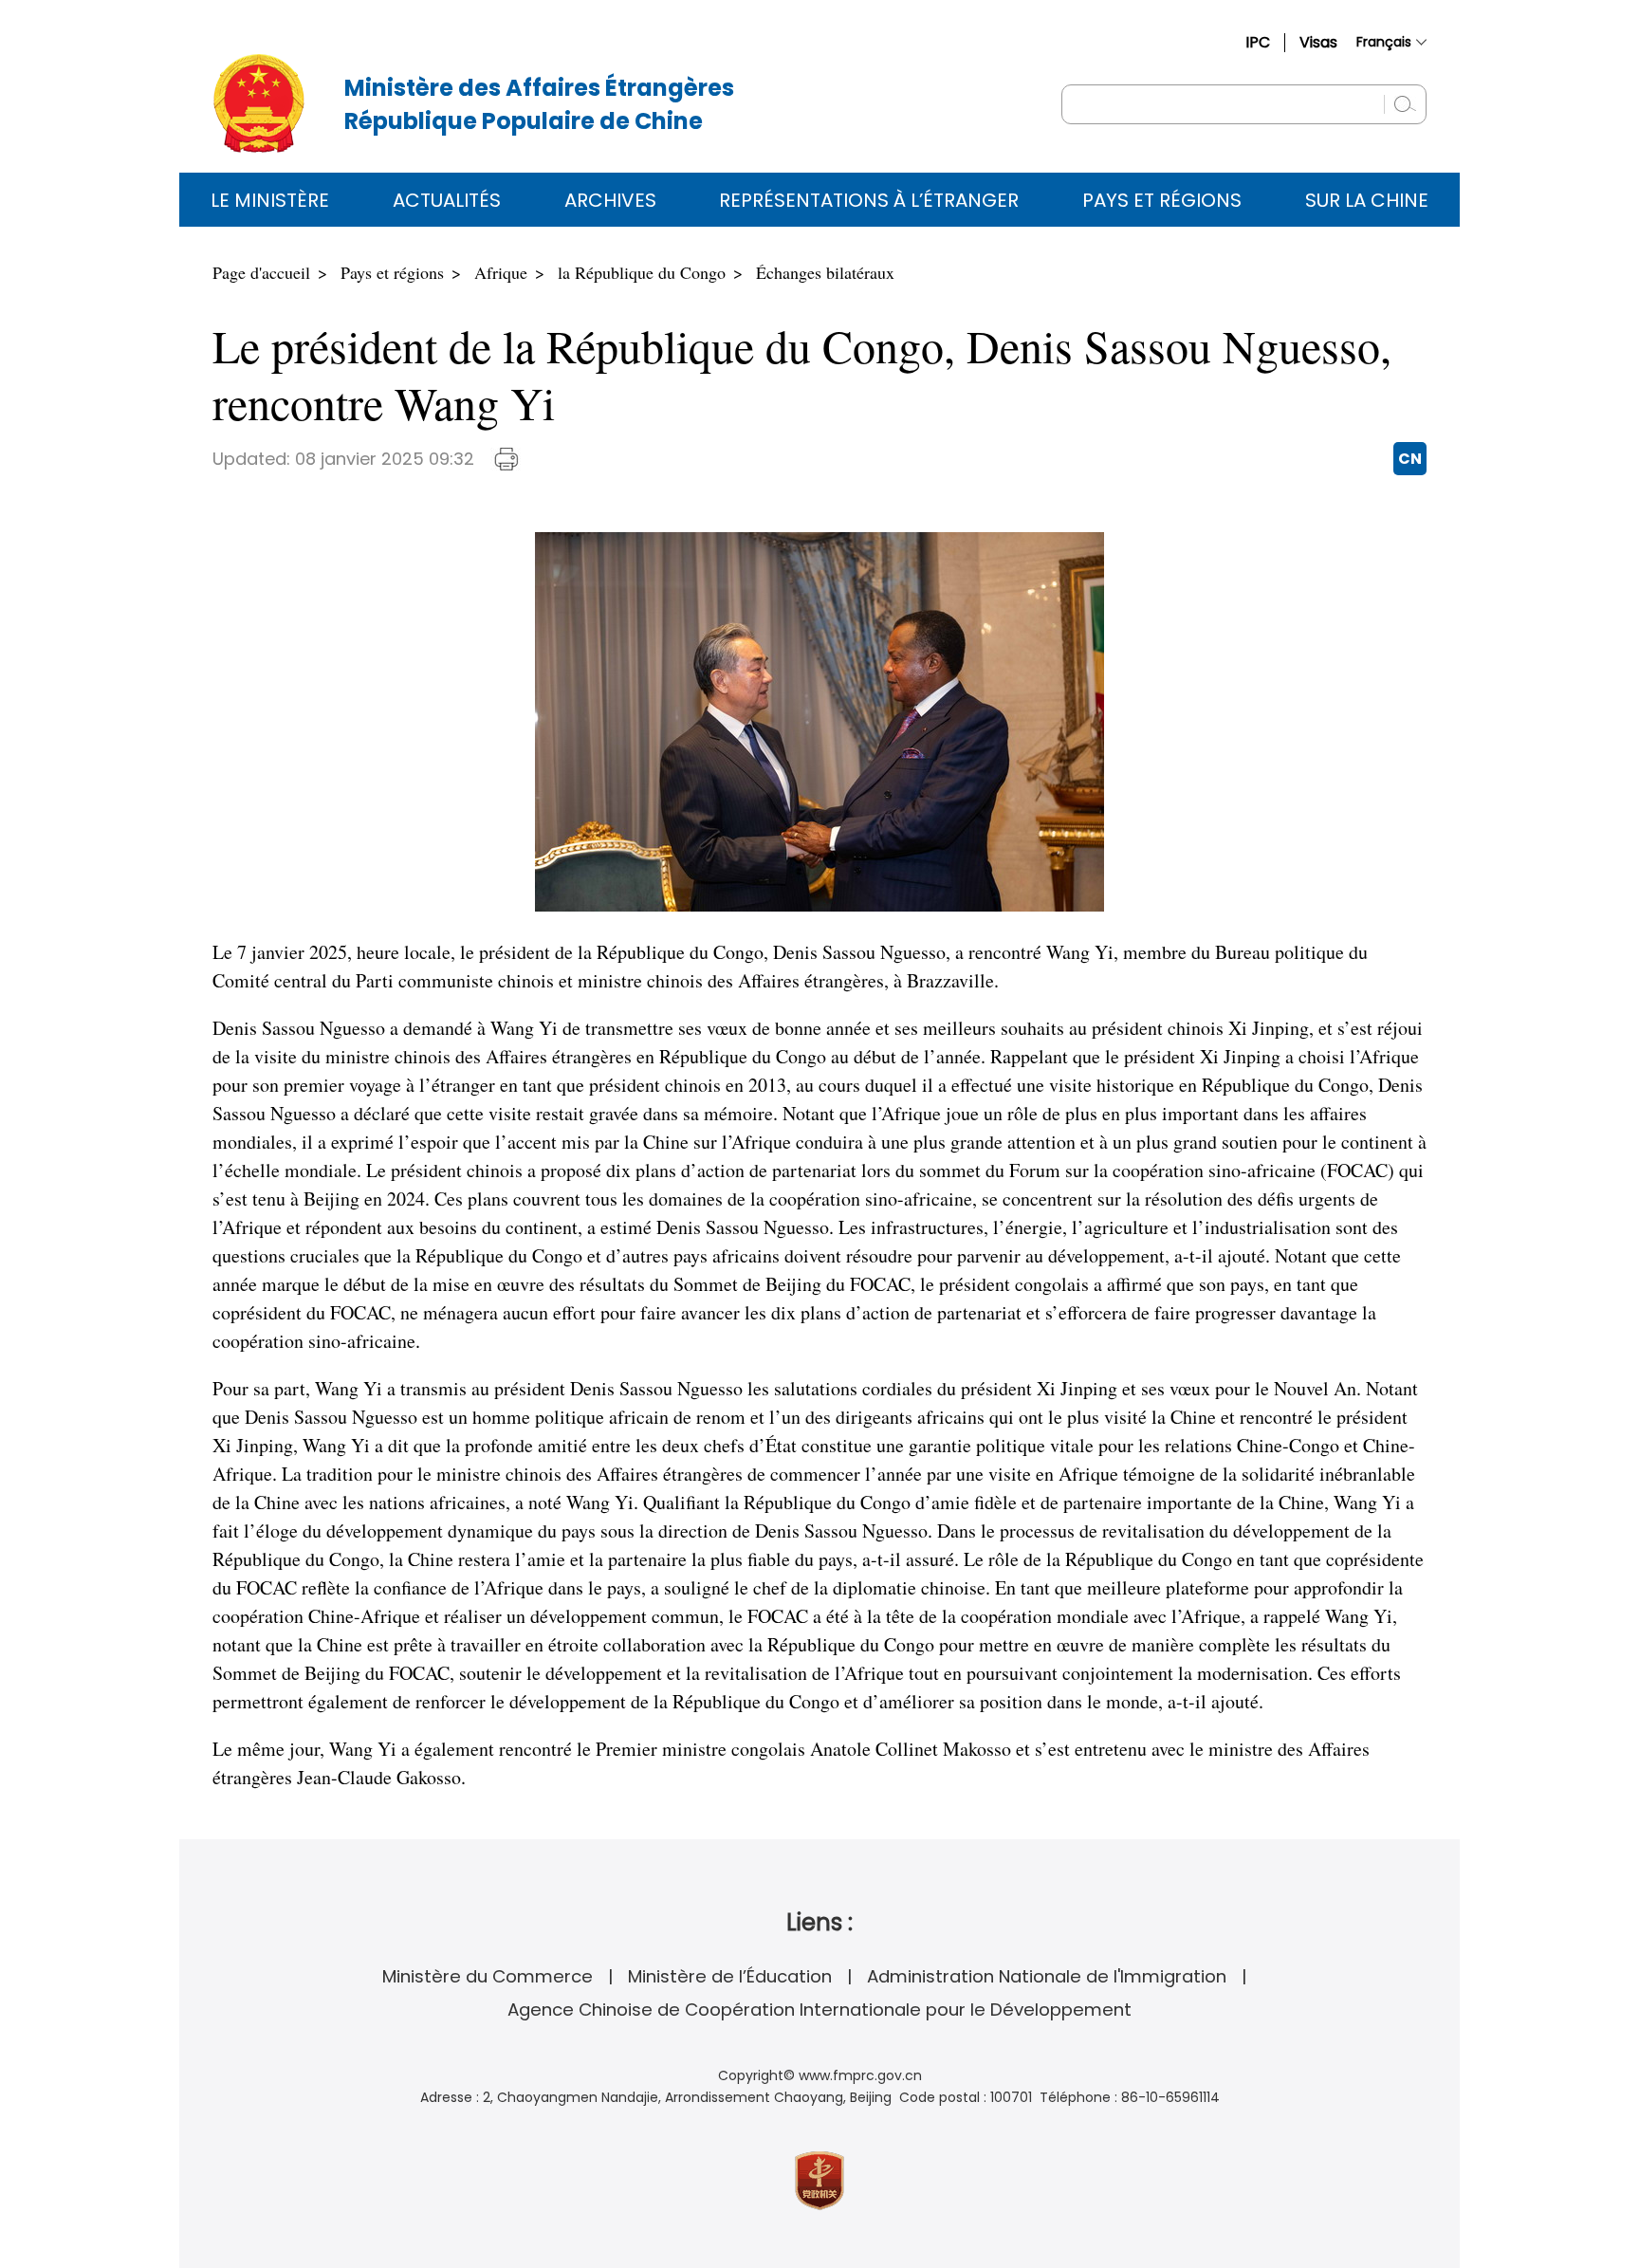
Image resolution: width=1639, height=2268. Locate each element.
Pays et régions (1162, 200)
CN (1410, 459)
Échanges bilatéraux (825, 272)
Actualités (447, 200)
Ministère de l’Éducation (730, 1976)
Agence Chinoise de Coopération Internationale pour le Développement (819, 2010)
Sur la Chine (1367, 200)
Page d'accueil (261, 272)
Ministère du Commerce (488, 1976)
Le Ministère (270, 200)
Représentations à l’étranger (869, 200)
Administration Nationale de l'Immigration (1047, 1976)
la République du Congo (642, 272)
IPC (1258, 42)
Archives (610, 200)
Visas (1318, 42)
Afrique (501, 272)
